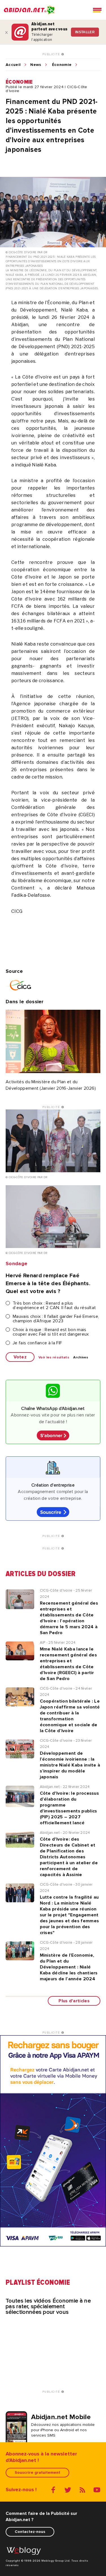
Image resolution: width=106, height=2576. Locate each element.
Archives (81, 1358)
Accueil (13, 65)
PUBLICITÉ (52, 54)
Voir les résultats (54, 1358)
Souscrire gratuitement (37, 2472)
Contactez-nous (30, 2532)
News (36, 65)
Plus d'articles (74, 2001)
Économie (62, 65)
